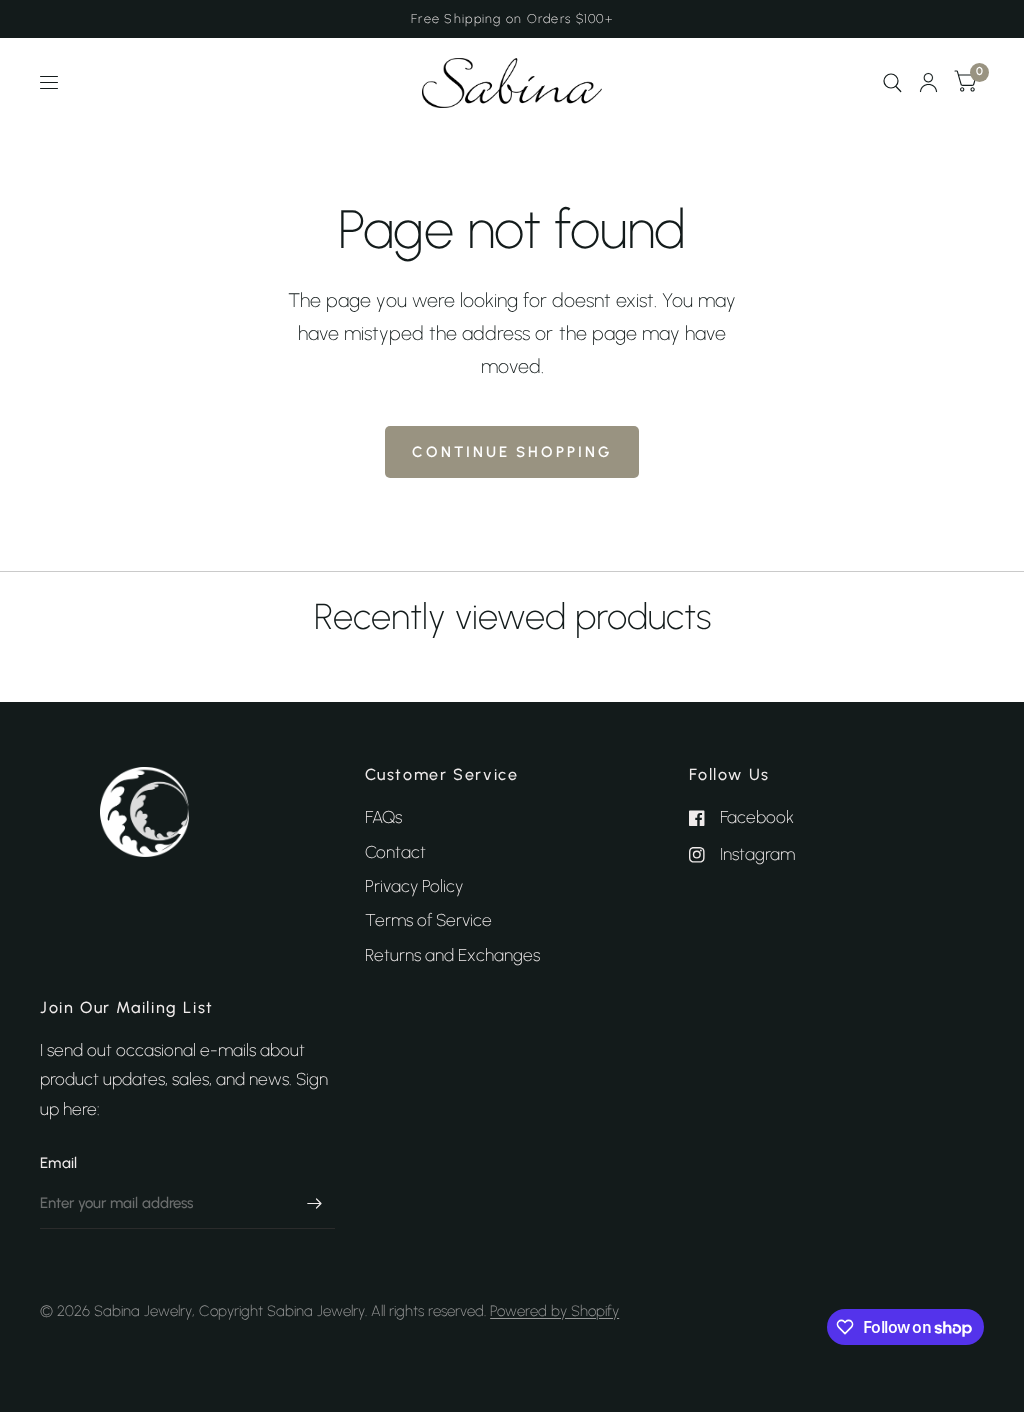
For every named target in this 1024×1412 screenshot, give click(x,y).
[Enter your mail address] (315, 1203)
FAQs (383, 817)
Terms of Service (428, 920)
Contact (395, 852)
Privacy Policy (414, 886)
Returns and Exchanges (452, 955)
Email (59, 1163)
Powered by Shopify (554, 1311)
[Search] (892, 83)
